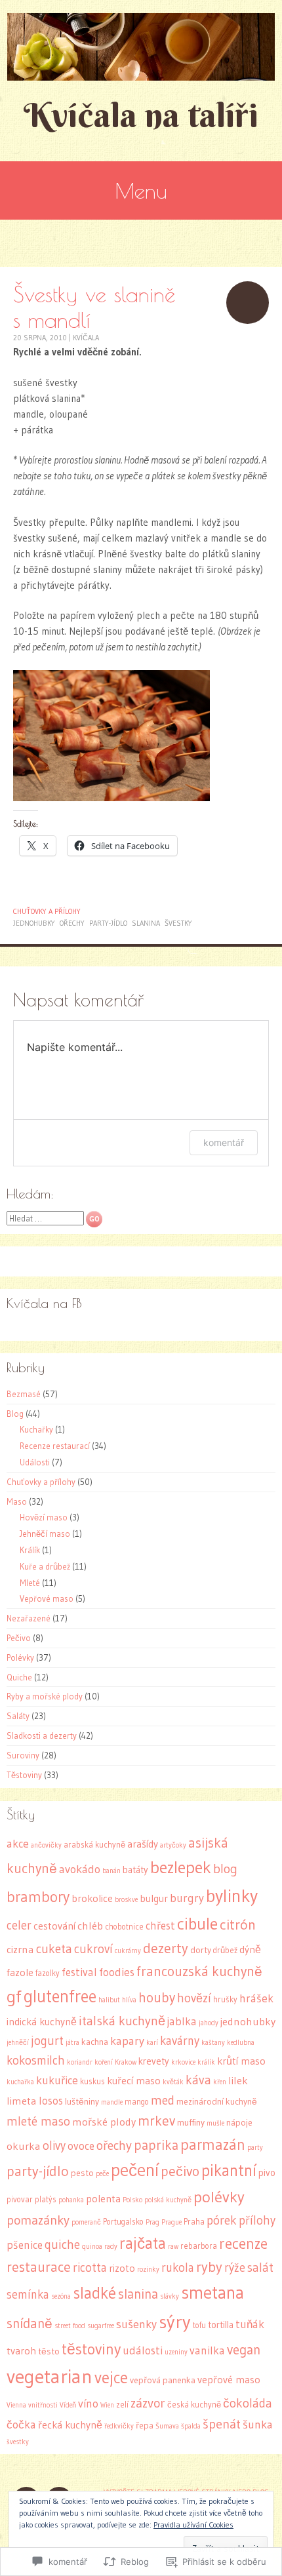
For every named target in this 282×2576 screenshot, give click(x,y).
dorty (201, 1950)
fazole (20, 1972)
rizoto (122, 2268)
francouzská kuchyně (199, 1971)
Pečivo (19, 1638)
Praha (194, 2222)
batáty (135, 1870)
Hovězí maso (44, 1517)
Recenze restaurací (55, 1446)
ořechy (72, 923)
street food (70, 2326)
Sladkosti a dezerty (42, 1735)
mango (137, 2102)
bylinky (232, 1895)
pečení (135, 2170)
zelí (122, 2405)
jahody (209, 2023)
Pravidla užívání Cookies (193, 2525)
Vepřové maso (47, 1598)
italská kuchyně (122, 2021)
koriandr (80, 2062)
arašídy (143, 1844)
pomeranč (86, 2222)
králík (206, 2062)
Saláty (18, 1716)
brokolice (92, 1898)
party (255, 2148)
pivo (267, 2173)
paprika (156, 2145)
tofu (199, 2325)
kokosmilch (36, 2060)
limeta (22, 2101)
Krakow (126, 2062)
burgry (187, 1898)
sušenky (136, 2324)
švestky (178, 923)
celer (19, 1925)
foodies (117, 1972)
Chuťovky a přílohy (47, 911)
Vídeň (68, 2405)
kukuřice (57, 2080)
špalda (191, 2426)
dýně (250, 1950)
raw (173, 2247)
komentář (224, 1142)
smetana (212, 2292)
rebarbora (199, 2246)
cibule (197, 1924)
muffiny (191, 2123)
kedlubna (241, 2043)
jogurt (47, 2041)
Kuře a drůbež (45, 1566)
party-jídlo (108, 923)
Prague (171, 2222)
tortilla (221, 2325)
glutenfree (60, 1996)
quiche (62, 2244)
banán (111, 1871)
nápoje (239, 2123)
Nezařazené (29, 1618)
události (143, 2350)
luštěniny (82, 2102)
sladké (94, 2293)
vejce (111, 2378)
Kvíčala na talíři (141, 115)
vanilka (207, 2350)
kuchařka (20, 2082)
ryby (209, 2267)
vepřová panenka (163, 2380)
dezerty (166, 1948)
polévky (219, 2197)
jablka (182, 2021)
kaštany (213, 2043)
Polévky (20, 1657)
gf (14, 1996)
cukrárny (128, 1951)
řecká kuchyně (70, 2425)
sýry (175, 2322)
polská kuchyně (168, 2200)
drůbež (225, 1950)
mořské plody (104, 2122)
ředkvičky (119, 2426)
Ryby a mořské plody (45, 1696)
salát (260, 2268)
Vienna (16, 2405)
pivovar (20, 2199)
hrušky (225, 1999)
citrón (238, 1924)
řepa (145, 2426)
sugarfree (101, 2326)
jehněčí (18, 2043)
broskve (126, 1900)
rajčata (143, 2243)
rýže (235, 2268)
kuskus (92, 2081)
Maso (17, 1501)
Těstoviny (24, 1775)
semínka (28, 2294)
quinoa (92, 2247)
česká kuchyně (194, 2405)
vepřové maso (229, 2380)
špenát (222, 2424)
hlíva (129, 2000)
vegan (244, 2349)
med (163, 2100)
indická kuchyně (42, 2022)
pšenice (25, 2245)
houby (157, 1998)
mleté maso (38, 2121)
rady (111, 2247)
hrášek (256, 1998)
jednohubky (34, 923)
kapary (127, 2041)
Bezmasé (24, 1394)
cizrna (20, 1949)
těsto (49, 2351)
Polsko (132, 2200)
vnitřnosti (43, 2405)
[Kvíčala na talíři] (141, 47)
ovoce (81, 2146)
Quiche (19, 1677)
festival (79, 1972)
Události (35, 1462)
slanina (146, 923)
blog (225, 1869)
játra (72, 2043)
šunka (258, 2425)
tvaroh (21, 2351)
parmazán (213, 2145)
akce (18, 1844)
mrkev (156, 2121)
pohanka (71, 2200)
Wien (107, 2405)
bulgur (154, 1898)
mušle (215, 2123)
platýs (46, 2199)
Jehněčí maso (45, 1534)
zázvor (148, 2403)
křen (220, 2082)
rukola (178, 2268)
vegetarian (50, 2376)
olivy (54, 2146)
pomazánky (38, 2220)
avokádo (80, 1869)
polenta (103, 2199)
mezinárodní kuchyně (217, 2102)
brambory (38, 1897)
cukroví (93, 1949)
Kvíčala (86, 338)
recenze (243, 2243)
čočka (21, 2425)
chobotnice (124, 1927)
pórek (222, 2220)
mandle (112, 2102)
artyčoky (173, 1845)
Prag (152, 2222)
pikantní (229, 2170)
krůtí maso (241, 2061)
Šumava (167, 2426)
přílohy (257, 2220)
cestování (54, 1926)
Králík (30, 1550)
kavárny (180, 2041)
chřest (160, 1926)
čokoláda (248, 2403)
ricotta (90, 2268)
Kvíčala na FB (44, 1303)
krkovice (183, 2062)
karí (152, 2043)
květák (173, 2082)
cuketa (54, 1949)
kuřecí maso (134, 2081)
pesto (82, 2173)
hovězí (194, 1998)
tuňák (250, 2324)
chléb (90, 1926)
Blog (15, 1414)
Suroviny (23, 1755)
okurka (24, 2146)
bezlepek (181, 1867)
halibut (109, 2000)
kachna (95, 2042)
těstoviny (91, 2349)
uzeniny (176, 2352)
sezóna (61, 2296)
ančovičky (46, 1845)
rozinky (148, 2269)
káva (198, 2080)
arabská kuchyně (94, 1845)
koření (104, 2062)
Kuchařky (36, 1429)
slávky (170, 2296)
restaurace (39, 2267)
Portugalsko (123, 2222)
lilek (238, 2080)
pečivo (180, 2171)
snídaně (30, 2324)
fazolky (48, 1973)
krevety (154, 2061)
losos (51, 2101)
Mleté (30, 1583)
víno (88, 2404)
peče (102, 2174)
